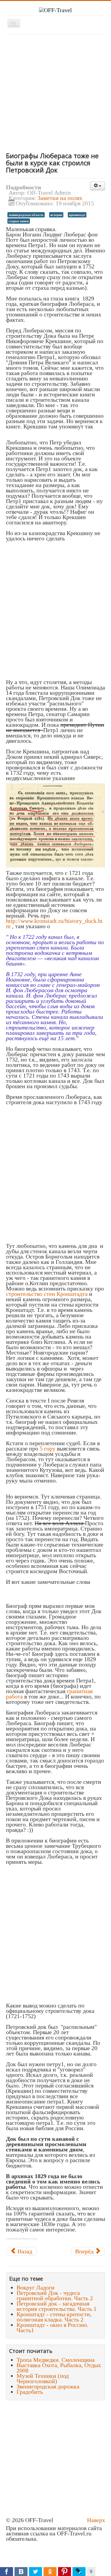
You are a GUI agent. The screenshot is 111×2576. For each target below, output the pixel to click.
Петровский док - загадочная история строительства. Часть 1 (57, 2306)
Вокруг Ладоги (36, 2287)
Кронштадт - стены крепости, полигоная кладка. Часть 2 (54, 2317)
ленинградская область (26, 215)
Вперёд (85, 2251)
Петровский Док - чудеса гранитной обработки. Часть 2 (55, 2295)
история (56, 215)
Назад (24, 2251)
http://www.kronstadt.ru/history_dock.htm (54, 923)
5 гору (48, 1448)
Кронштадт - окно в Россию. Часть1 (53, 2327)
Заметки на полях (60, 198)
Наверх (96, 2520)
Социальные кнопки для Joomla (22, 2239)
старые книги (19, 221)
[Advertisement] (55, 93)
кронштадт (77, 215)
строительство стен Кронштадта (47, 1294)
